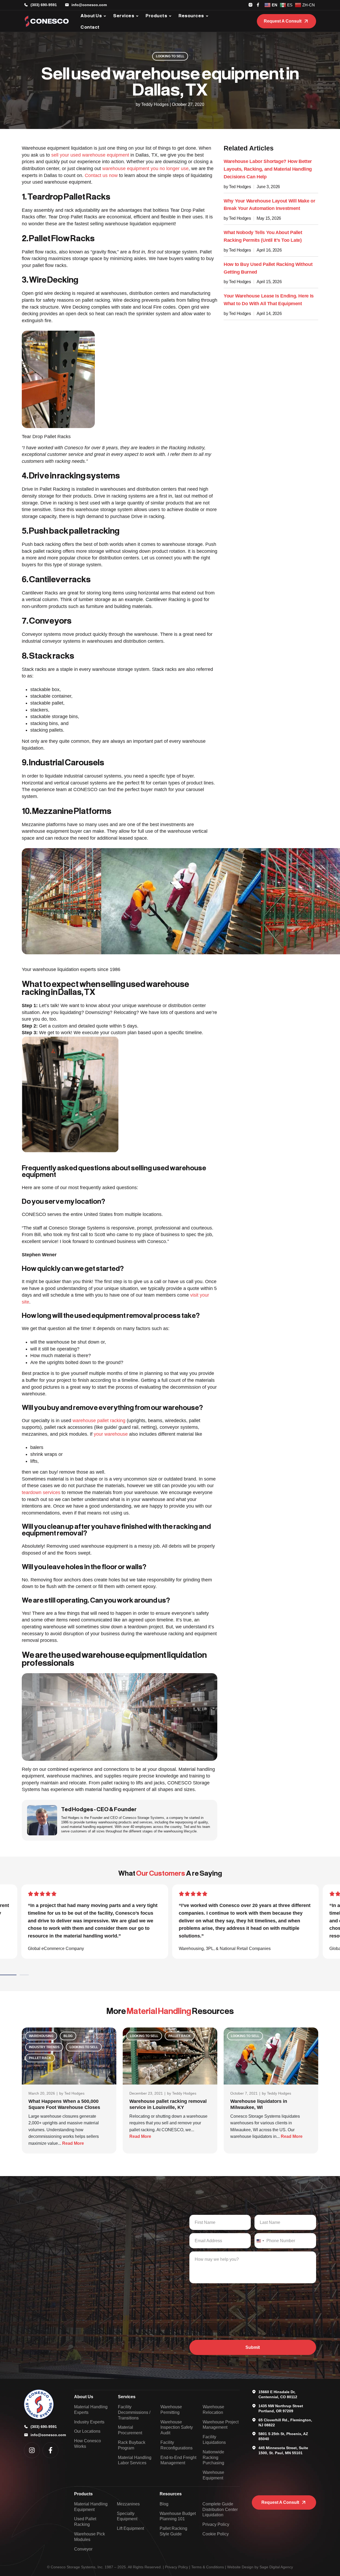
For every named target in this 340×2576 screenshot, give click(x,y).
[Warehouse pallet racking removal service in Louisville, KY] (170, 2056)
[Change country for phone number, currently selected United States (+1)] (260, 2241)
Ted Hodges (74, 2093)
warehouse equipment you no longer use (145, 169)
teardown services (41, 1492)
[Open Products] (170, 16)
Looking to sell (170, 56)
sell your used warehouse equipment (90, 155)
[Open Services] (137, 16)
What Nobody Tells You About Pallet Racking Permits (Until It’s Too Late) (263, 236)
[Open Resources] (207, 16)
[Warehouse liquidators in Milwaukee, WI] (271, 2056)
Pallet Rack (40, 2058)
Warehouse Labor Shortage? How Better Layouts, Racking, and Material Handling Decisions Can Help (268, 169)
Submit (253, 2347)
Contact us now (101, 175)
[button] (18, 1975)
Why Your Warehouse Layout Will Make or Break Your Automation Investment (269, 205)
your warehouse (111, 1434)
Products (83, 2494)
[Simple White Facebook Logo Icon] (258, 5)
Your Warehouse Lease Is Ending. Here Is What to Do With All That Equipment (269, 300)
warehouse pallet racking (99, 1421)
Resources (171, 2494)
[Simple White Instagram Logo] (250, 5)
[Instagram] (32, 2450)
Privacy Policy (177, 2567)
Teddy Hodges (184, 2093)
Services (127, 2397)
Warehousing (41, 2036)
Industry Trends (44, 2047)
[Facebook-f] (50, 2450)
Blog (68, 2036)
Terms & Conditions (208, 2567)
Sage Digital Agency (276, 2567)
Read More (73, 2143)
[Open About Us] (105, 16)
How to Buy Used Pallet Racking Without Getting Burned (268, 268)
